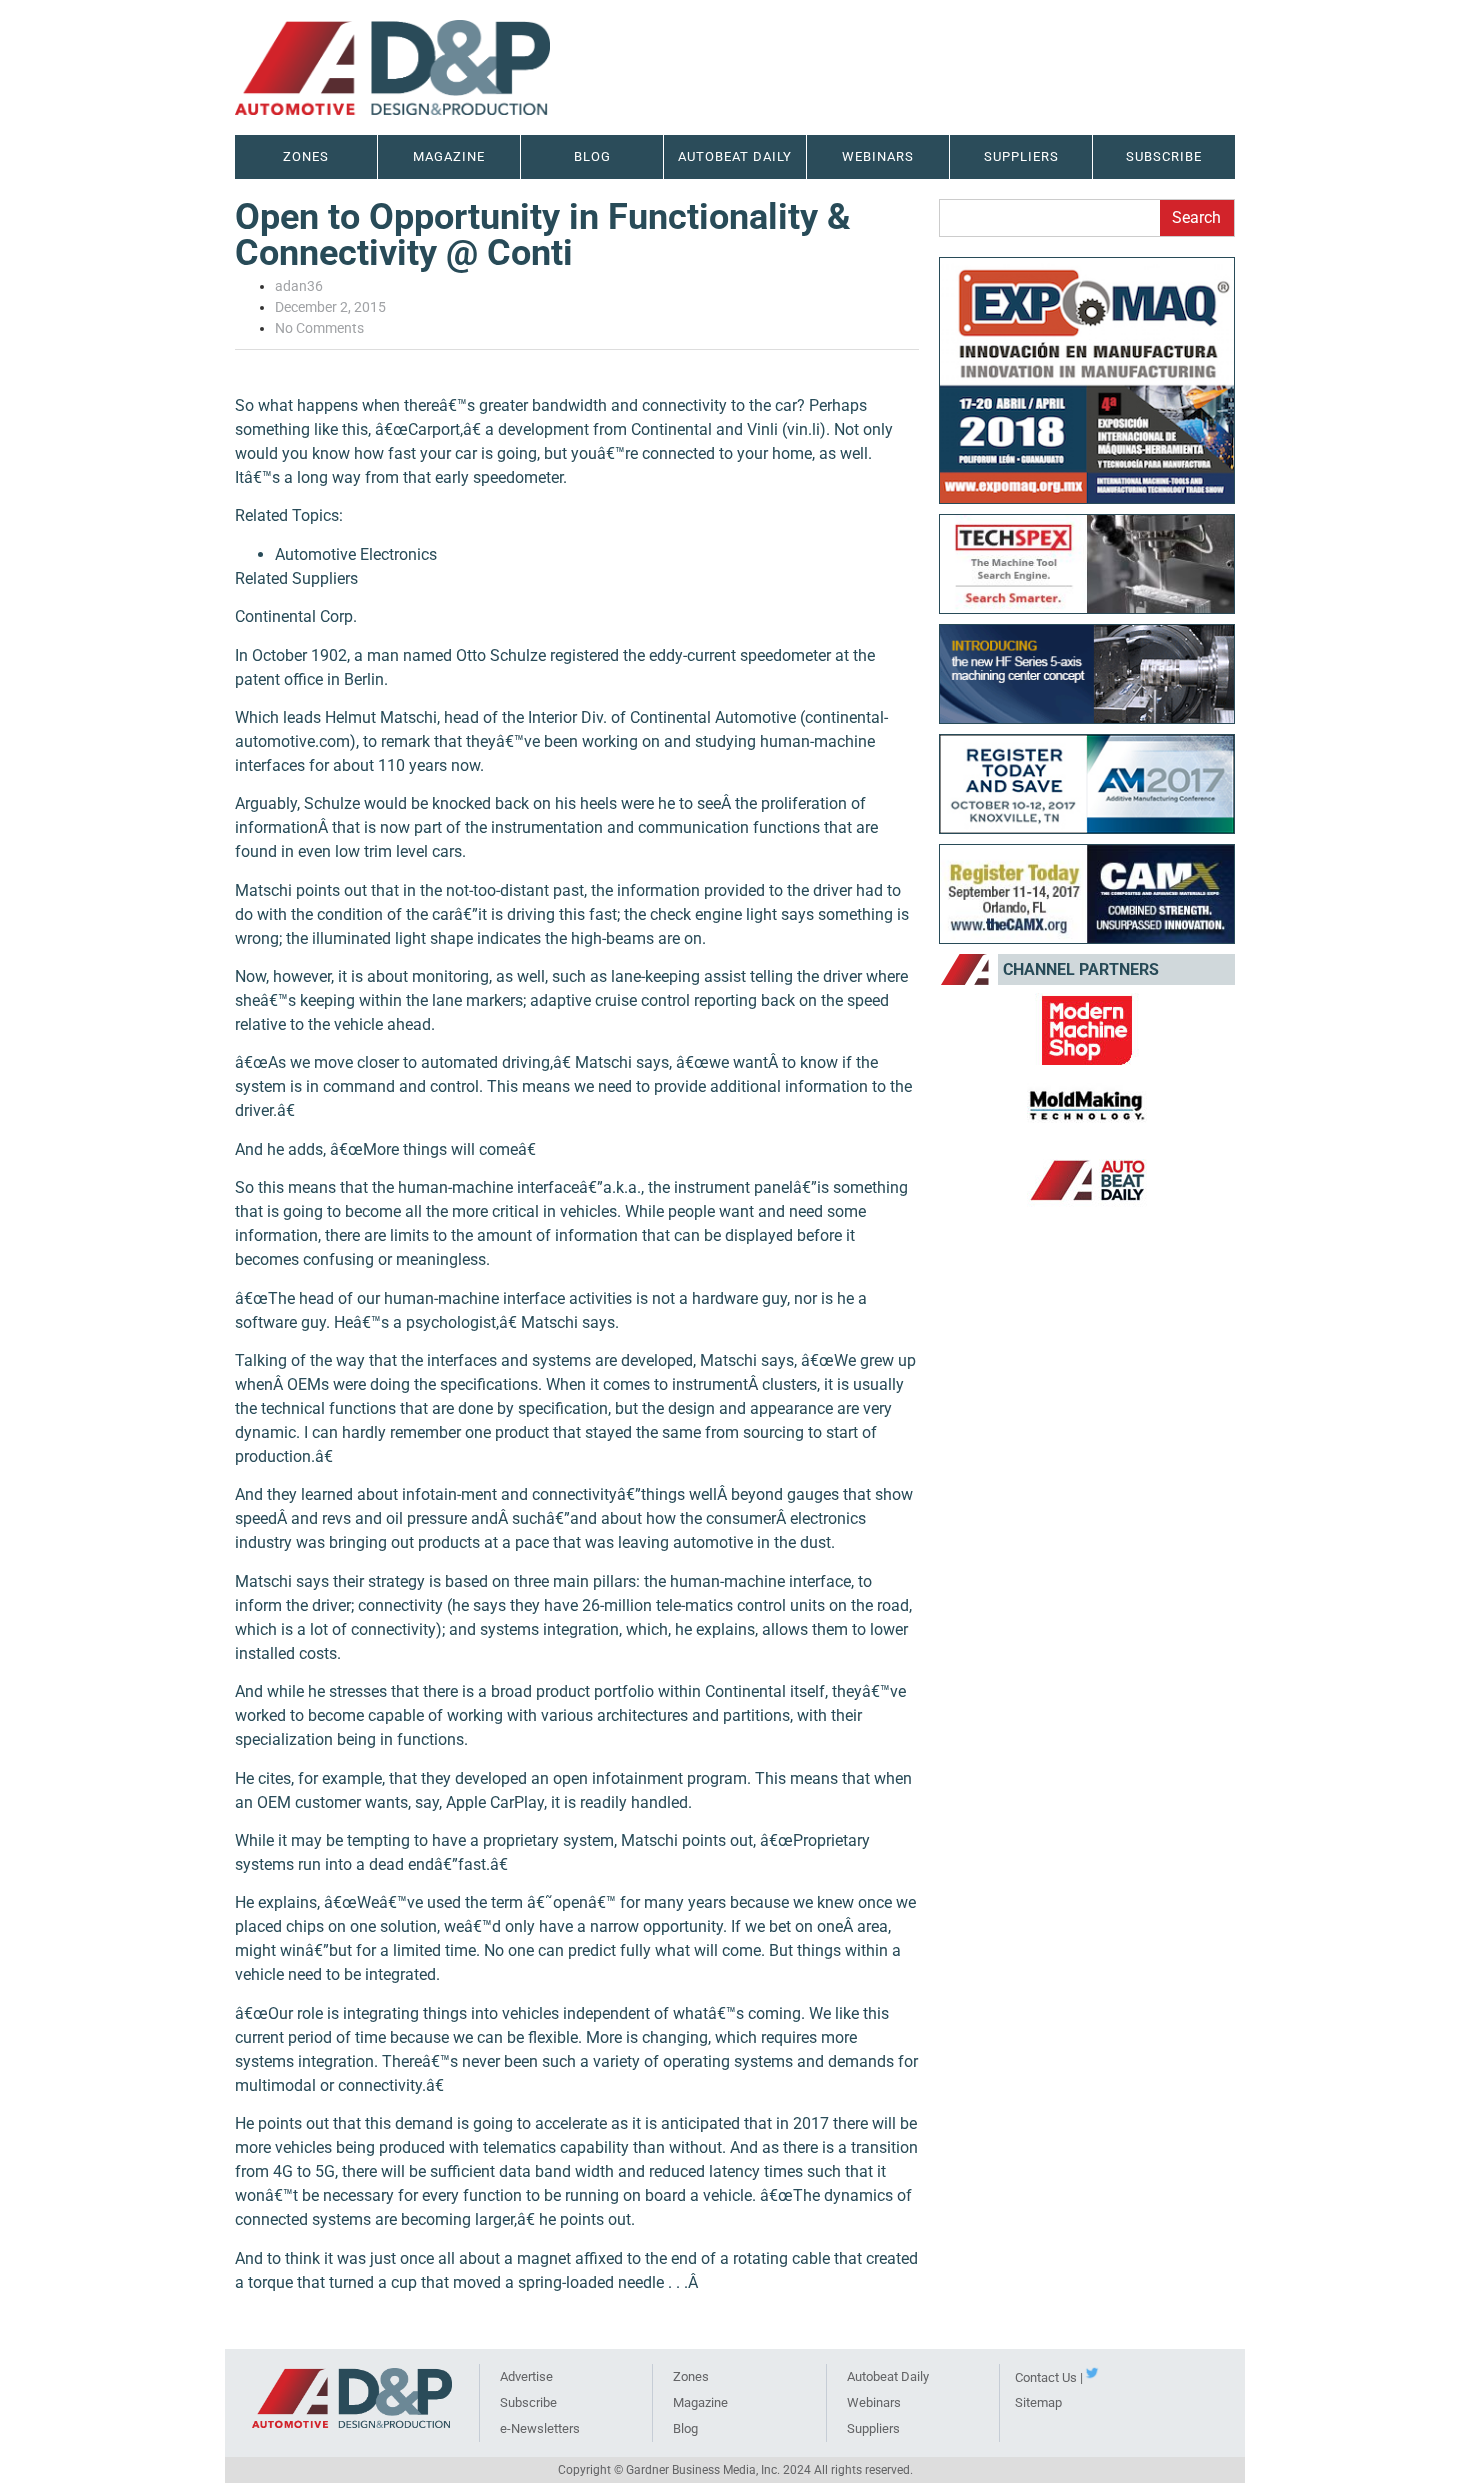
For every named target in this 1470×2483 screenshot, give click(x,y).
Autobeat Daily (888, 2376)
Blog (592, 156)
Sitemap (1038, 2402)
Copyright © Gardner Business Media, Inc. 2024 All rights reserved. (735, 2470)
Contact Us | (1049, 2377)
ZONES (306, 156)
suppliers (1021, 156)
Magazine (449, 156)
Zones (691, 2376)
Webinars (874, 2402)
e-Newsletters (540, 2428)
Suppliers (873, 2428)
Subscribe (1164, 156)
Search (1196, 217)
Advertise (526, 2376)
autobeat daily (735, 156)
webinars (878, 156)
